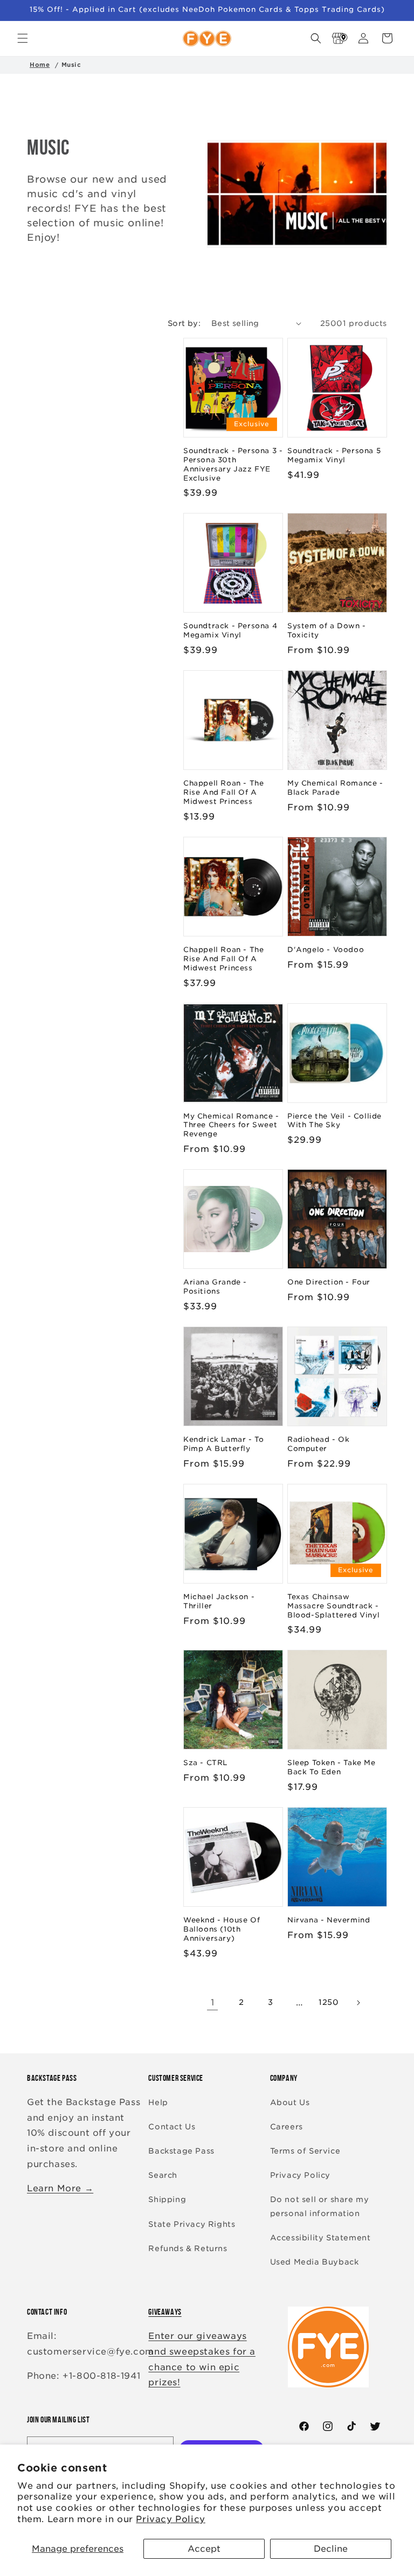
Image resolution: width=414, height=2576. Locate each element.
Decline (331, 2549)
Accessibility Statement (320, 2238)
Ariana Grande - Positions (215, 1287)
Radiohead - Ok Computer (318, 1444)
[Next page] (358, 2003)
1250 (329, 2002)
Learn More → (60, 2188)
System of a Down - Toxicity (327, 630)
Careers (287, 2127)
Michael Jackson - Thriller (219, 1601)
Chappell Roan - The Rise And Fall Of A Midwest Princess (223, 792)
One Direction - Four (329, 1282)
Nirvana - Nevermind (329, 1920)
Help (158, 2102)
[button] (23, 38)
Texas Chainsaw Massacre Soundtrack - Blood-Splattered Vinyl (333, 1606)
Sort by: (184, 323)
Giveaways (165, 2312)
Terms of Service (305, 2151)
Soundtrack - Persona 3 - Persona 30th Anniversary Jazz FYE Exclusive (233, 464)
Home (40, 65)
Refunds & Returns (188, 2248)
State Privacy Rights (192, 2224)
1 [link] (213, 2002)
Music (71, 65)
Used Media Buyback (315, 2262)
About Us (290, 2102)
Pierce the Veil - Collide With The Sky (334, 1121)
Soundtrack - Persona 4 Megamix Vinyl (230, 630)
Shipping (167, 2199)
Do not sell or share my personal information (320, 2206)
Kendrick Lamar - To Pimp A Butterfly (223, 1444)
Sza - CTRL (205, 1763)
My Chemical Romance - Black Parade (335, 788)
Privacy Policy (170, 2519)
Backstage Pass (181, 2151)
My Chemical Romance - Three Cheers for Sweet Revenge (231, 1125)
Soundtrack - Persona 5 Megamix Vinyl (334, 455)
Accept (204, 2549)
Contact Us (172, 2127)
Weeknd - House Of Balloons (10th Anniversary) (222, 1929)
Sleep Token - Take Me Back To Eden (332, 1767)
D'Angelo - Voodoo (326, 950)
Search (163, 2175)
